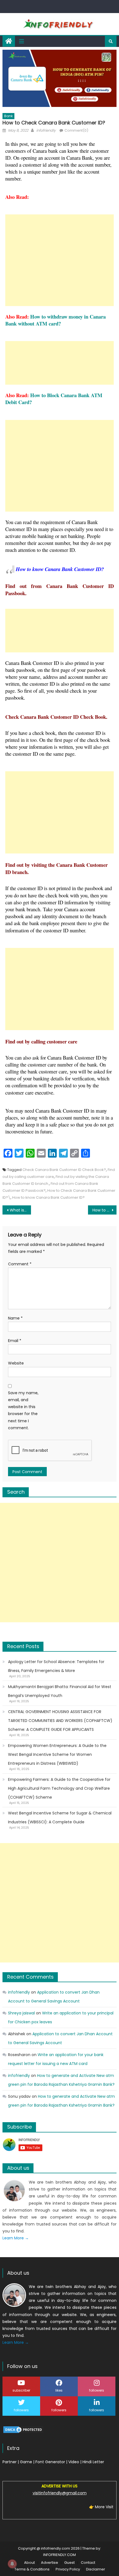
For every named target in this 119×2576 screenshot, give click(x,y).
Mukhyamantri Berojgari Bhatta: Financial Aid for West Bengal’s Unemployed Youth (60, 1691)
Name (15, 1318)
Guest (69, 2563)
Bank (8, 116)
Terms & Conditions (32, 2569)
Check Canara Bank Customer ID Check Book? (64, 1170)
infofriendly (46, 130)
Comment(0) (76, 130)
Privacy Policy (68, 2569)
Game (26, 2462)
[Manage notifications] (12, 2564)
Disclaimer (96, 2569)
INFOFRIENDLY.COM (59, 2555)
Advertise (50, 2563)
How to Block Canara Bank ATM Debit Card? (54, 399)
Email (15, 1341)
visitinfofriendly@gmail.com (60, 2493)
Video (74, 2462)
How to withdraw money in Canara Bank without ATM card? (55, 320)
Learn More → (16, 2238)
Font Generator (50, 2462)
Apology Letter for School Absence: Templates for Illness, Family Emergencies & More (56, 1666)
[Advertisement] (60, 260)
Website (16, 1363)
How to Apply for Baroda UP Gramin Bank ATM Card (104, 1210)
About (29, 2563)
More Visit (104, 2507)
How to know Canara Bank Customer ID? (48, 1197)
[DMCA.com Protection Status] (23, 2429)
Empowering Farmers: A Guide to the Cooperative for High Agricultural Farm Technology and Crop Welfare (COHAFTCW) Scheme (59, 1788)
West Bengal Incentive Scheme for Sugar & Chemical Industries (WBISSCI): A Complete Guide (60, 1818)
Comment (20, 1264)
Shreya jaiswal (21, 2013)
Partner (10, 2462)
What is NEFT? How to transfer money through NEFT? (20, 1210)
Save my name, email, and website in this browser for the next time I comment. (23, 1410)
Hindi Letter (93, 2462)
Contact (88, 2563)
